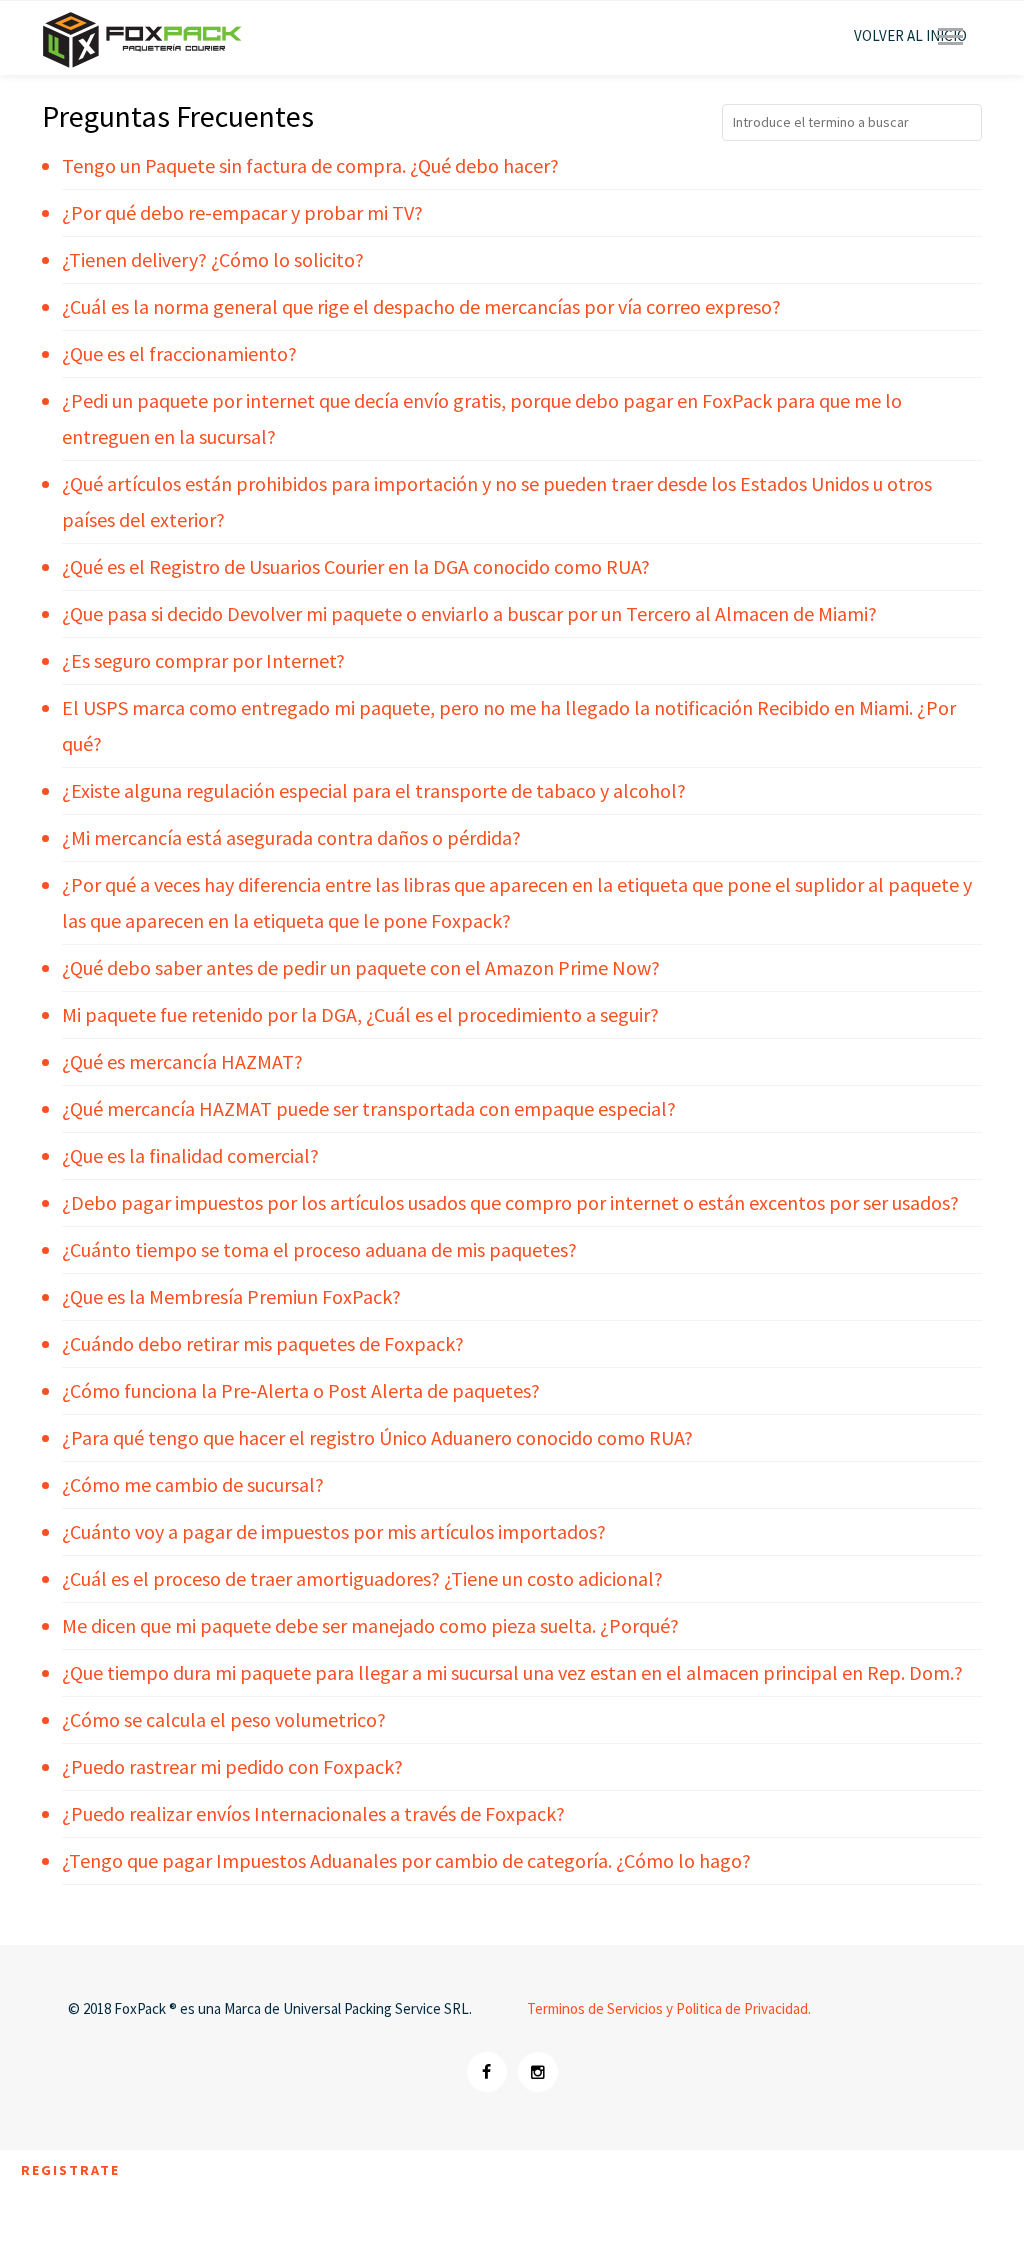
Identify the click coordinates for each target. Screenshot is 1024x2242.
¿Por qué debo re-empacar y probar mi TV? (242, 212)
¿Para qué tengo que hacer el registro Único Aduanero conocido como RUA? (377, 1437)
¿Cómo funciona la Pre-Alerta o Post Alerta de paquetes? (301, 1390)
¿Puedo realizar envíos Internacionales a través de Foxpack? (313, 1813)
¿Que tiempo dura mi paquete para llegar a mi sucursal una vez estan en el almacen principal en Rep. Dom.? (512, 1672)
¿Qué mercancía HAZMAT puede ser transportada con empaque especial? (369, 1108)
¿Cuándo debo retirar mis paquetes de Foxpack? (263, 1343)
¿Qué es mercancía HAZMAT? (182, 1061)
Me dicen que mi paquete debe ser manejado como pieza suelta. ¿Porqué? (370, 1625)
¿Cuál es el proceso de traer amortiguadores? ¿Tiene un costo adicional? (362, 1578)
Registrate (70, 2170)
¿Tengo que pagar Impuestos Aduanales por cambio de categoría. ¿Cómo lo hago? (406, 1860)
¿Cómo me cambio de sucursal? (193, 1484)
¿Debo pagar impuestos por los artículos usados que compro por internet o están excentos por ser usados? (510, 1202)
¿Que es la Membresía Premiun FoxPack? (231, 1296)
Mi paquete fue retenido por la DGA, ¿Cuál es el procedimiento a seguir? (360, 1014)
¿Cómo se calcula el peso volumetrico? (224, 1719)
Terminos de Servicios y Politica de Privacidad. (669, 2008)
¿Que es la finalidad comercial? (190, 1155)
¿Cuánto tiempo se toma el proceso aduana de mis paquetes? (319, 1249)
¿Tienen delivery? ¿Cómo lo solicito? (213, 259)
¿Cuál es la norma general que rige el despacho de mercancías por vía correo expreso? (421, 306)
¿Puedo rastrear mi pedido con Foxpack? (232, 1766)
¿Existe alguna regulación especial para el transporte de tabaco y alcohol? (374, 790)
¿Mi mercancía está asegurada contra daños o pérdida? (291, 837)
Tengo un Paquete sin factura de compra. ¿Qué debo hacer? (310, 165)
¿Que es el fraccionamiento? (179, 353)
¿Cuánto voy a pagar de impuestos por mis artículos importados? (334, 1531)
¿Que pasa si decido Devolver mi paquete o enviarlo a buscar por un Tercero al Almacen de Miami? (469, 613)
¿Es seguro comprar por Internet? (203, 660)
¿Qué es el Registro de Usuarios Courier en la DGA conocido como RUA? (356, 566)
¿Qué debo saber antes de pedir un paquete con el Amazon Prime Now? (361, 967)
